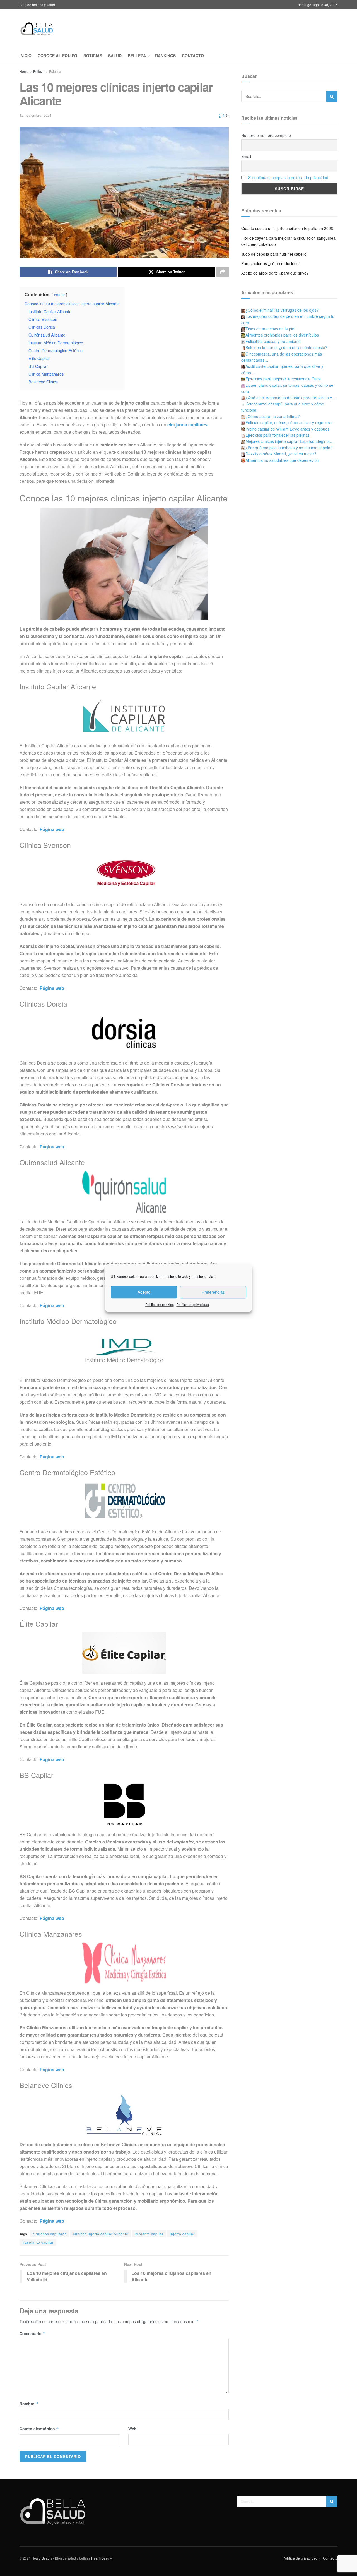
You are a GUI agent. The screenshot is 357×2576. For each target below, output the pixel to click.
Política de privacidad (193, 1304)
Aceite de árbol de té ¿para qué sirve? (275, 273)
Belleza (137, 56)
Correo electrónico (39, 2429)
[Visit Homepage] (37, 29)
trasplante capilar (38, 2242)
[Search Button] (332, 96)
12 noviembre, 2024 (35, 115)
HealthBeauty (42, 2558)
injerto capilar (182, 2234)
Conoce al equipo (57, 56)
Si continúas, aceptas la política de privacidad (288, 177)
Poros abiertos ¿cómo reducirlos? (271, 263)
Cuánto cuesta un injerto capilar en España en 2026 (287, 228)
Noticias (93, 56)
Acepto (144, 1292)
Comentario (32, 2333)
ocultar (59, 295)
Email (246, 156)
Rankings (165, 56)
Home (24, 71)
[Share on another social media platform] (223, 272)
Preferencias (213, 1292)
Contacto (193, 56)
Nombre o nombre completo (266, 135)
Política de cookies (160, 1304)
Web (132, 2429)
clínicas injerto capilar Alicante (101, 2234)
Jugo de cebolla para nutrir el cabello (274, 254)
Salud (115, 56)
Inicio (26, 56)
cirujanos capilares (50, 2234)
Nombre (29, 2404)
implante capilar (149, 2234)
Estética (55, 71)
